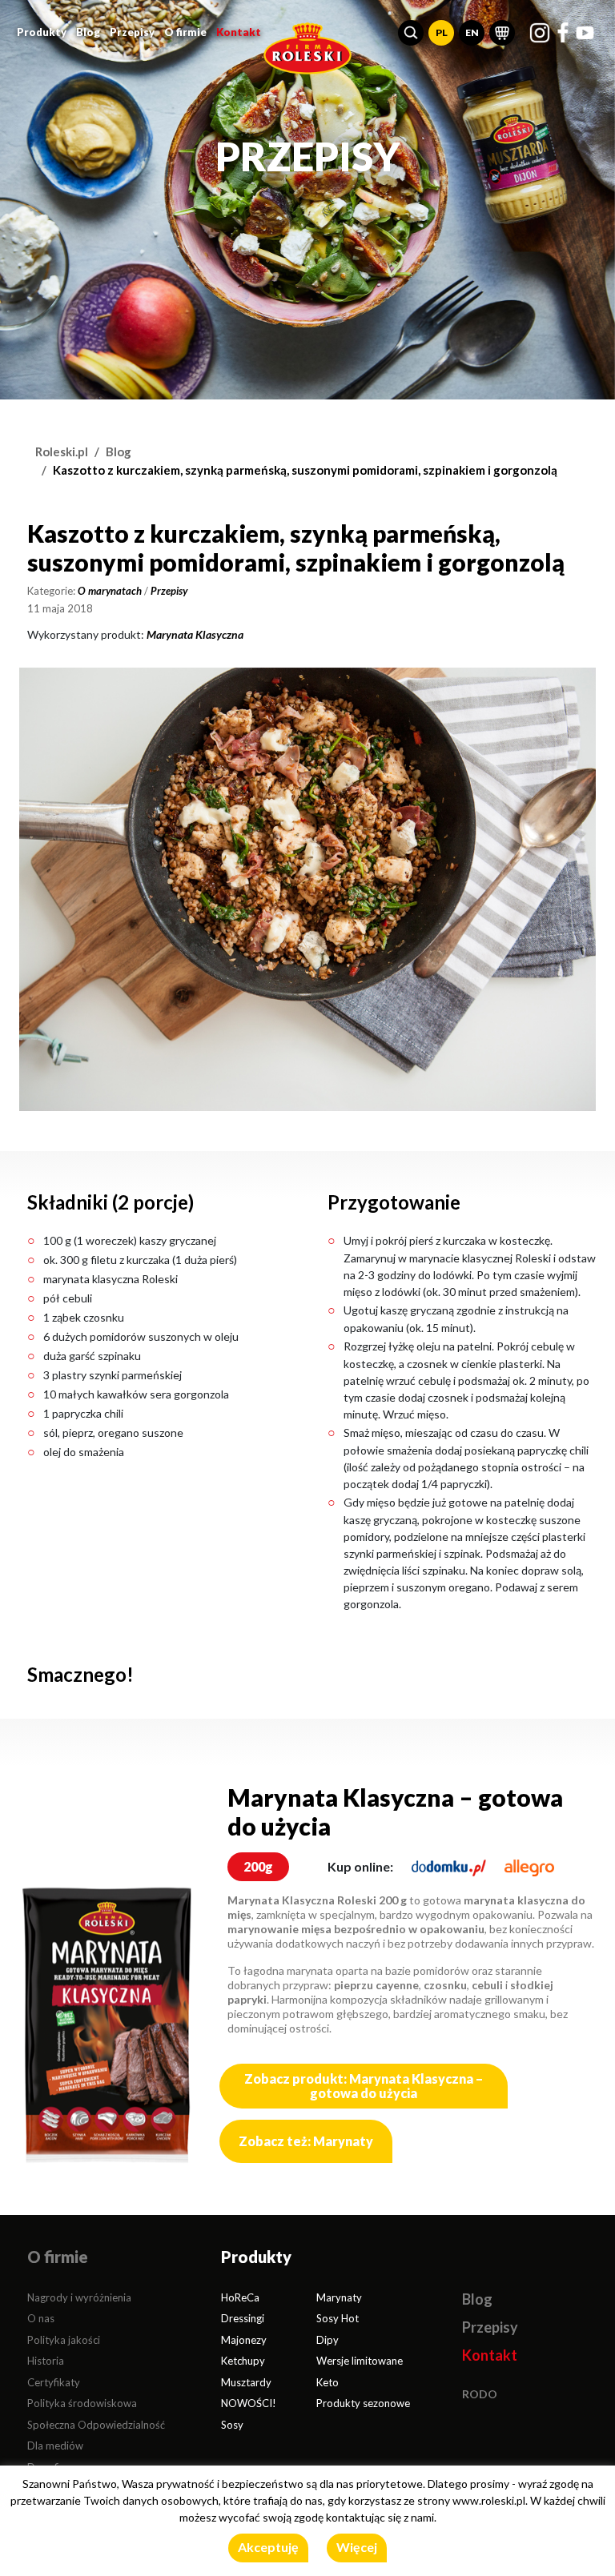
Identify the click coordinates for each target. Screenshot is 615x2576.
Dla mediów (55, 2446)
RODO (480, 2394)
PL (442, 32)
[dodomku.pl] (449, 1866)
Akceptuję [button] (268, 2547)
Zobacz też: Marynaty (306, 2141)
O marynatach (110, 591)
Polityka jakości (64, 2340)
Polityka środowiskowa (82, 2403)
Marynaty (339, 2297)
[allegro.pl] (529, 1866)
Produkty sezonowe (363, 2403)
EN (472, 32)
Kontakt (239, 32)
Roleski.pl (62, 451)
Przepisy (132, 32)
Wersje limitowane (360, 2361)
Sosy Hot (338, 2318)
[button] (411, 33)
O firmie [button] (185, 32)
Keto (328, 2382)
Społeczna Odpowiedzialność (96, 2425)
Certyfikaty (54, 2382)
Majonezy (244, 2340)
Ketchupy (243, 2361)
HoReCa (240, 2297)
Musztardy (246, 2382)
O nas (41, 2318)
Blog (88, 32)
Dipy (328, 2340)
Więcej (357, 2547)
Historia (46, 2361)
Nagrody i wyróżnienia (79, 2297)
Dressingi (243, 2318)
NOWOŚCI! (249, 2403)
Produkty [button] (42, 32)
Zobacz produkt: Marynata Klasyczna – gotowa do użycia (364, 2086)
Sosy (232, 2425)
